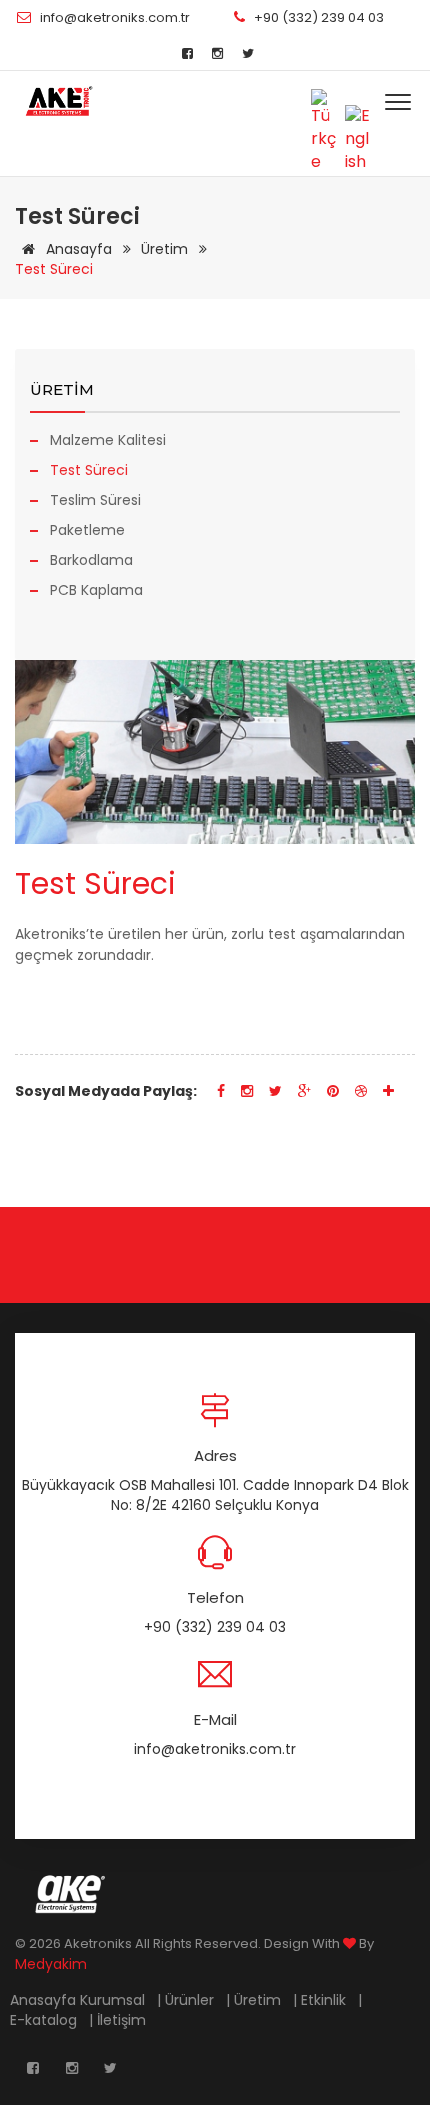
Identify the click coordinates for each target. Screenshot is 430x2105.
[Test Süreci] (59, 101)
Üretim (166, 249)
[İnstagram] (217, 53)
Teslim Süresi (95, 500)
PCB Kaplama (96, 590)
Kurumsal (114, 2000)
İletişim (123, 2020)
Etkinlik (325, 2000)
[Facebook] (187, 53)
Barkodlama (91, 560)
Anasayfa (79, 249)
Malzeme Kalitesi (108, 440)
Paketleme (87, 530)
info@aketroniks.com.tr (115, 17)
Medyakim (51, 1964)
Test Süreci (89, 470)
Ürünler (191, 2000)
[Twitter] (248, 53)
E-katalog (45, 2020)
